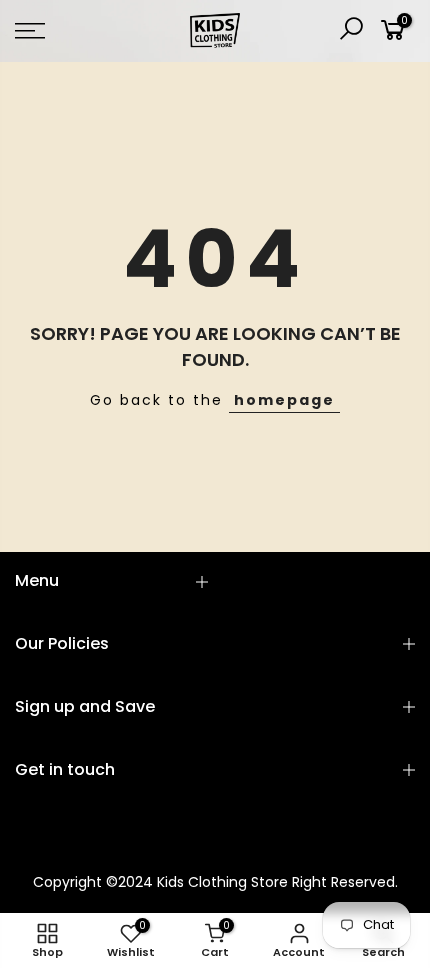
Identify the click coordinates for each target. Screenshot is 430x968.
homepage (284, 400)
